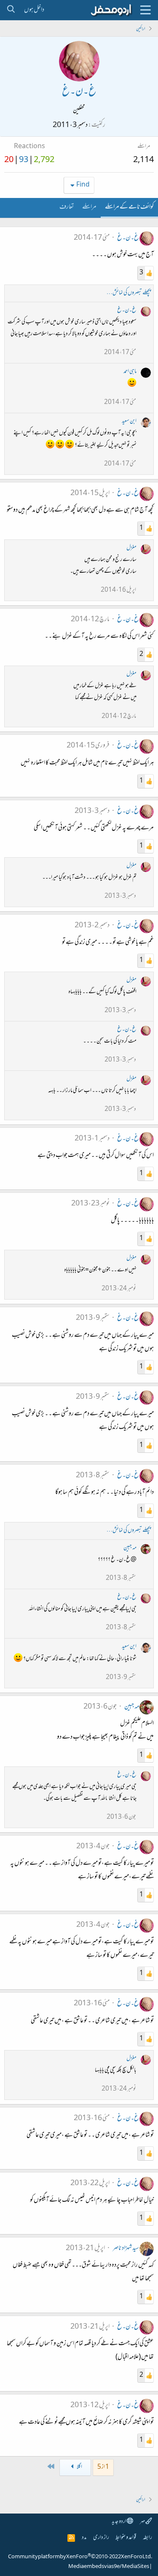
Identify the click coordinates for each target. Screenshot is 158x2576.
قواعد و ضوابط (126, 2538)
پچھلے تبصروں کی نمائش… (129, 293)
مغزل (131, 548)
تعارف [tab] (67, 207)
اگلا (79, 2467)
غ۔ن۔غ (128, 238)
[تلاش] (11, 10)
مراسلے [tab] (89, 207)
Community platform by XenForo (80, 2557)
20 (9, 160)
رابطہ (147, 2538)
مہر (143, 2522)
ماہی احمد (130, 372)
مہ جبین (130, 1548)
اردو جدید (119, 2522)
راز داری (101, 2538)
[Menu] (145, 10)
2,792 (44, 160)
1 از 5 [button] (103, 2467)
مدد (84, 2538)
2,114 (143, 160)
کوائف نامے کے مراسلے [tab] (129, 207)
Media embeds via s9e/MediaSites (109, 2567)
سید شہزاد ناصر (126, 2248)
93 (24, 160)
